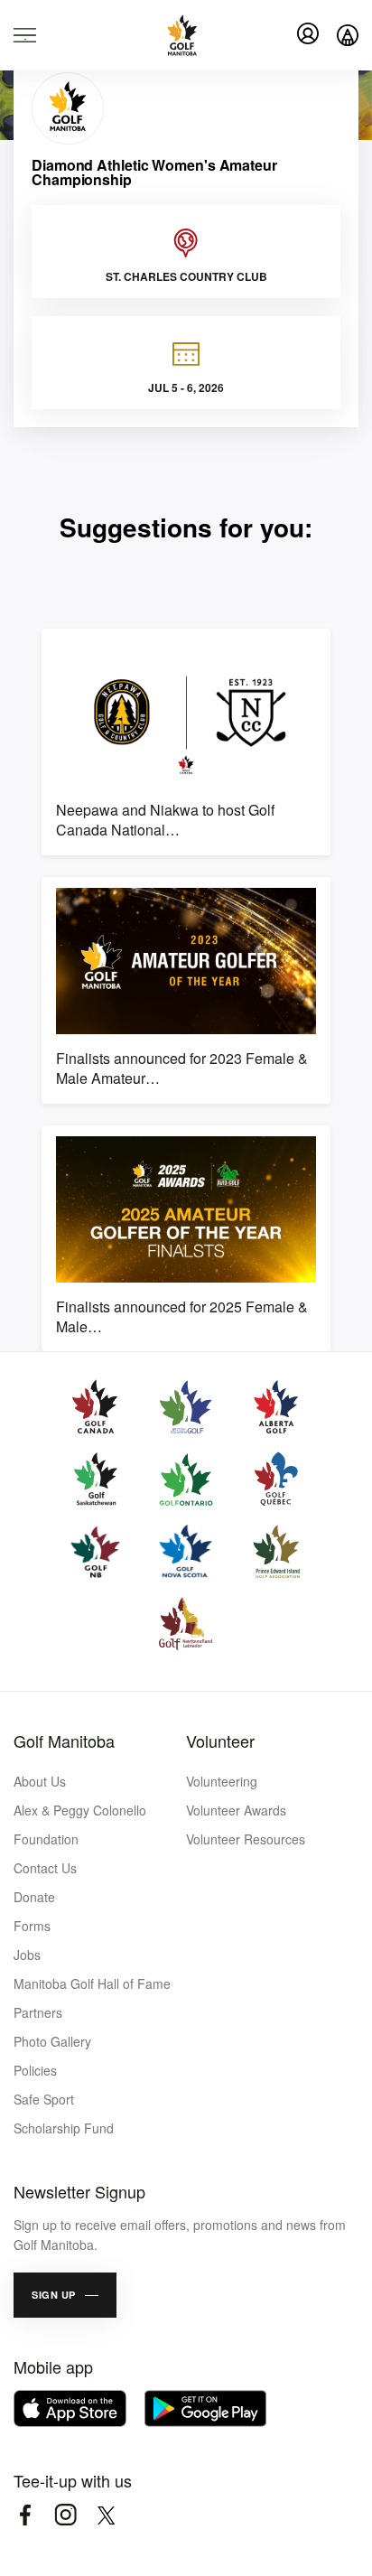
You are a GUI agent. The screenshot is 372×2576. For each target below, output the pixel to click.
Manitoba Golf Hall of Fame (92, 1983)
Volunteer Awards (236, 1810)
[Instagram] (65, 2515)
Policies (35, 2070)
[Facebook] (25, 2515)
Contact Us (45, 1868)
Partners (38, 2012)
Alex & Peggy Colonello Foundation (80, 1825)
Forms (32, 1926)
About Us (40, 1781)
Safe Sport (44, 2099)
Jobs (27, 1955)
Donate (34, 1897)
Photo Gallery (52, 2041)
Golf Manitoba (64, 1741)
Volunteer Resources (246, 1839)
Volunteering (222, 1781)
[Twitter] (106, 2515)
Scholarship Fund (64, 2128)
